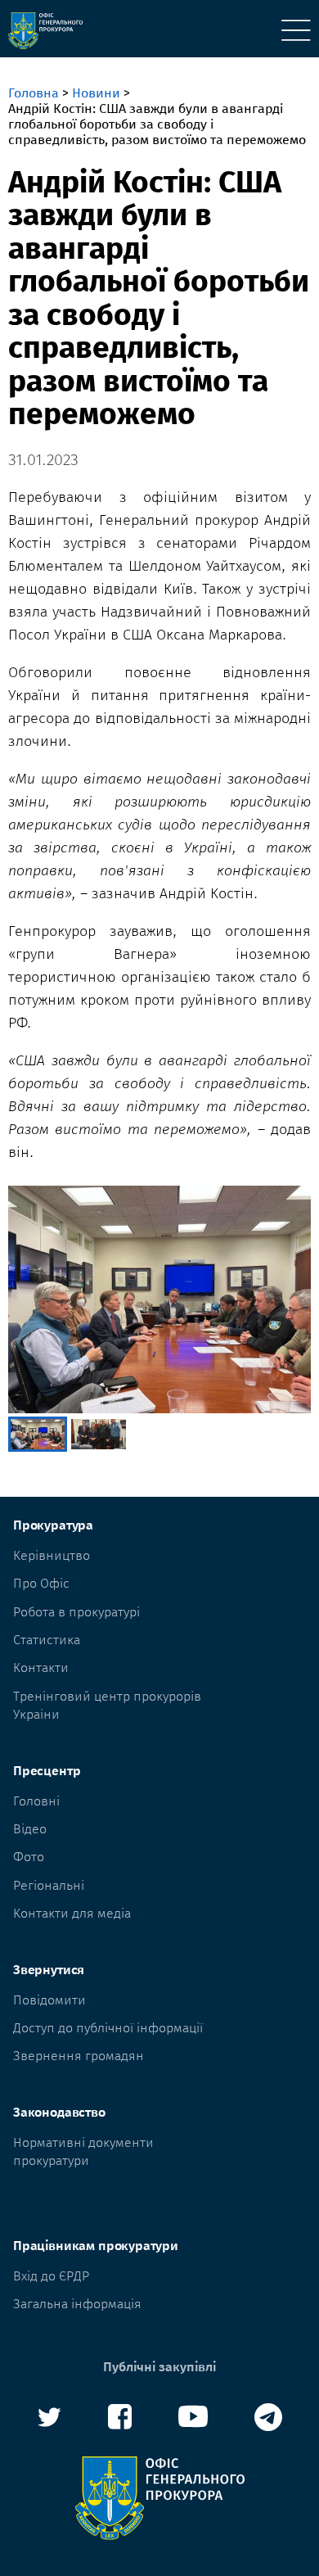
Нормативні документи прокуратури (83, 2151)
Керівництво (52, 1555)
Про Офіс (41, 1583)
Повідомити (49, 2000)
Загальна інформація (77, 2304)
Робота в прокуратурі (76, 1612)
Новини (96, 93)
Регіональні (49, 1885)
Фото (29, 1857)
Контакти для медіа (72, 1913)
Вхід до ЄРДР (51, 2276)
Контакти (41, 1668)
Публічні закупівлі (159, 2367)
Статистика (47, 1640)
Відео (30, 1829)
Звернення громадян (79, 2056)
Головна (34, 93)
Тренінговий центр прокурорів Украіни (107, 1705)
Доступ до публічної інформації (108, 2028)
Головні (36, 1801)
